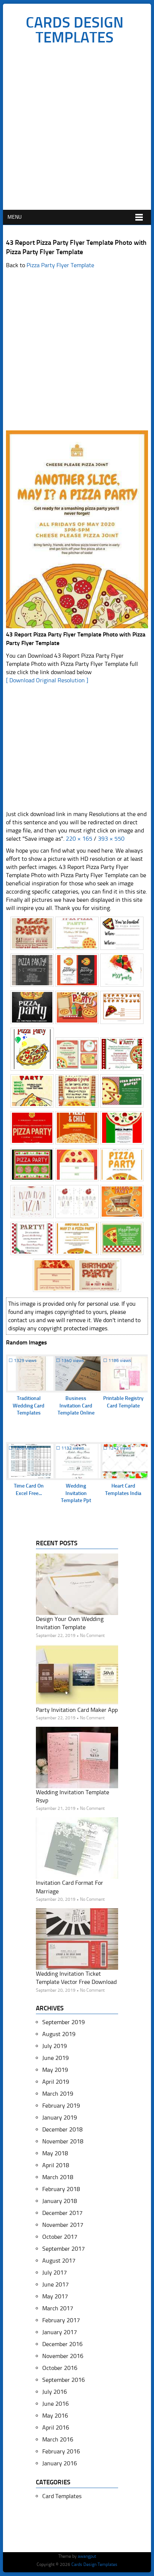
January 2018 (60, 2201)
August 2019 (59, 2034)
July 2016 (55, 2392)
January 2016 (60, 2463)
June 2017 (56, 2284)
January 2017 (60, 2332)
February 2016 (61, 2451)
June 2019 (56, 2058)
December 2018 (62, 2129)
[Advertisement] (77, 129)
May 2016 (55, 2416)
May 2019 (55, 2070)
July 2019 (55, 2046)
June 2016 (56, 2404)
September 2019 (64, 2022)
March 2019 (58, 2094)
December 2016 (62, 2344)
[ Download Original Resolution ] (47, 680)
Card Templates (62, 2496)
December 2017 (62, 2213)
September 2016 (64, 2380)
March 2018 (58, 2177)
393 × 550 (111, 839)
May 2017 (55, 2296)
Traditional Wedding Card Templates (29, 1406)
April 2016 (56, 2428)
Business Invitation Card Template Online (76, 1406)
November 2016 (63, 2356)
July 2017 (55, 2272)
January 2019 (60, 2117)
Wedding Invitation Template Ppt (76, 1493)
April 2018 (56, 2165)
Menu (15, 217)
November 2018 (63, 2141)
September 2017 (64, 2249)
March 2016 (58, 2439)
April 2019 (56, 2082)
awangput (87, 2556)
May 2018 (55, 2153)
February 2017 (61, 2320)
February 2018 (61, 2189)
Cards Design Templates (75, 30)
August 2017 (59, 2261)
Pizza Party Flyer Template (60, 265)
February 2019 (61, 2106)
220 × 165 (79, 839)
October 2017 (60, 2237)
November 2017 (63, 2225)
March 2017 (58, 2308)
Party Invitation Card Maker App (77, 1710)
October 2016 (60, 2368)
